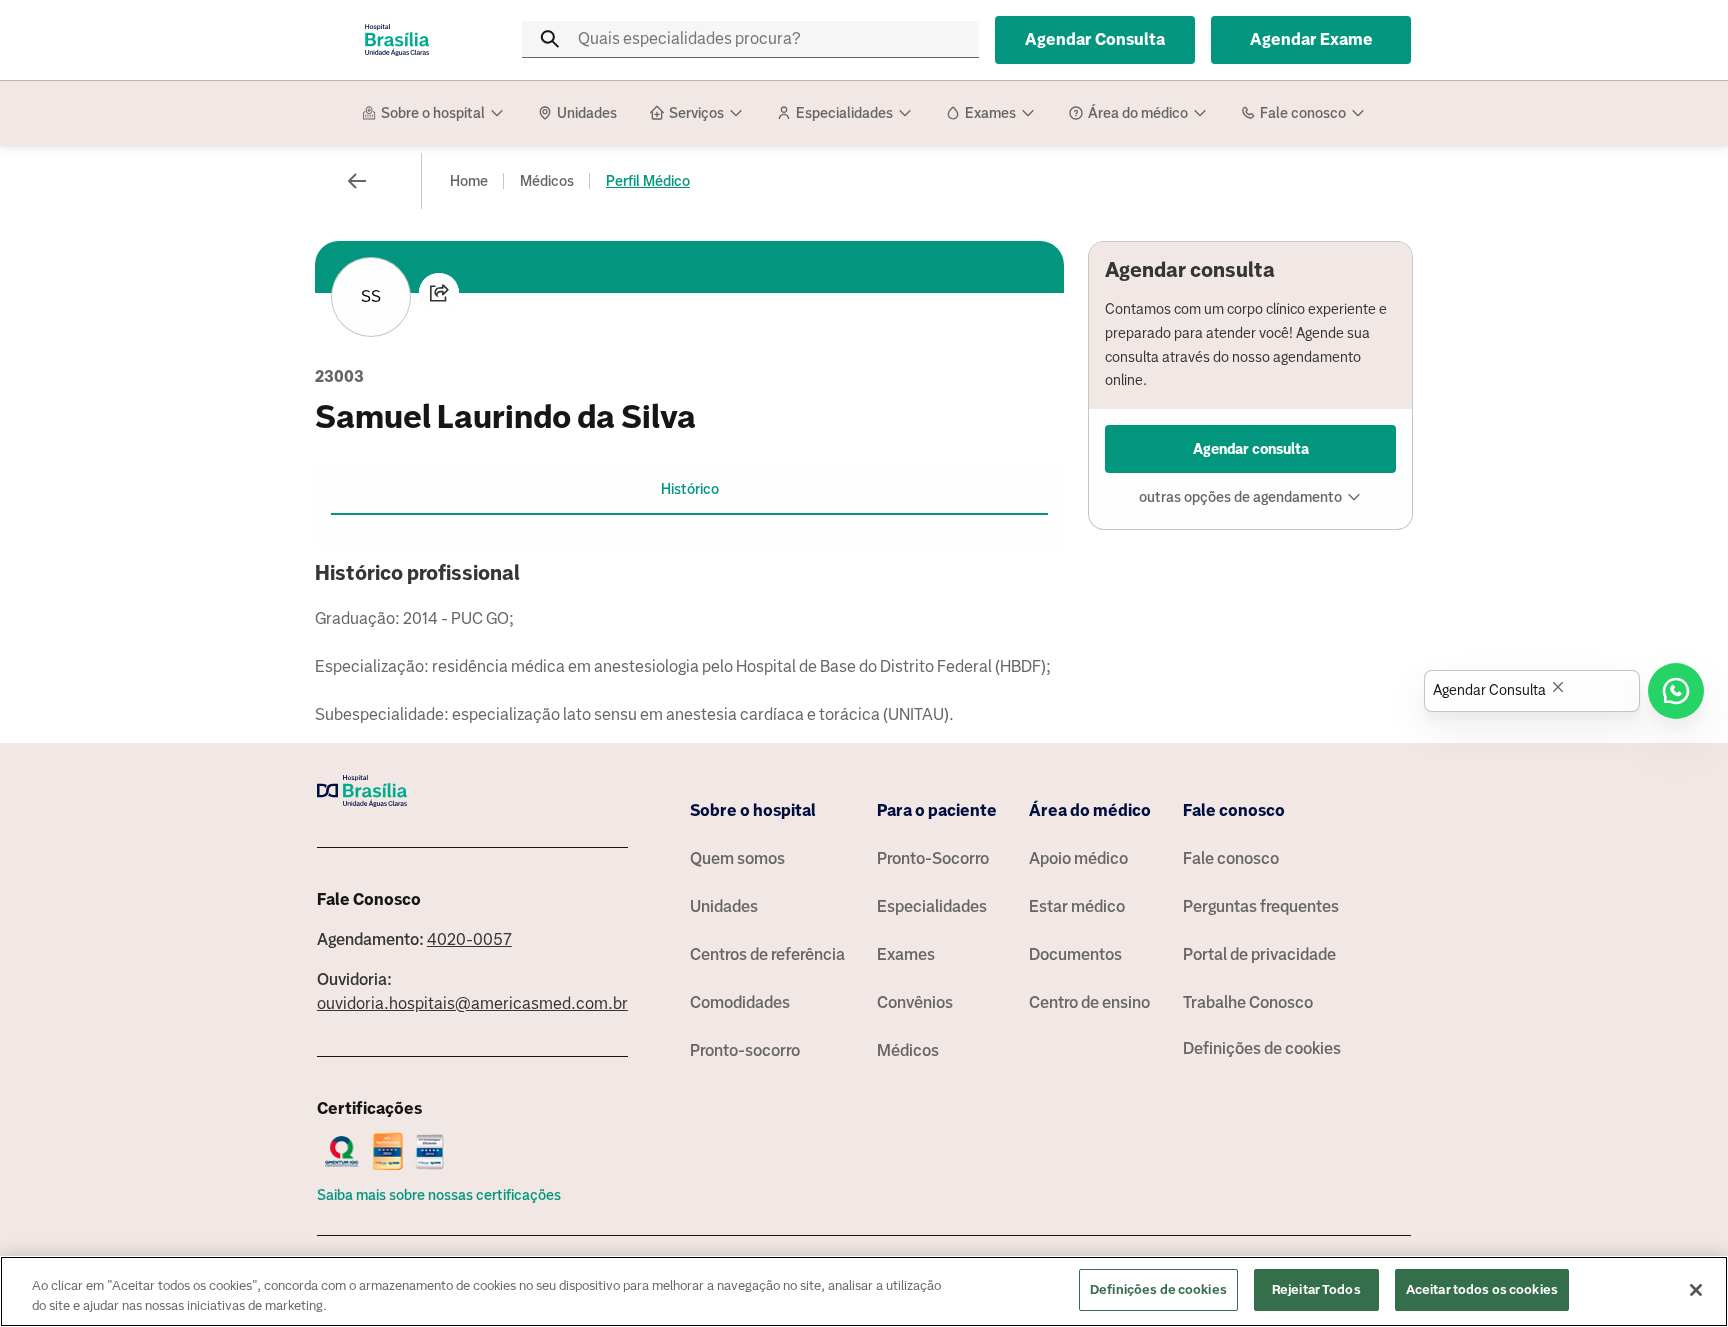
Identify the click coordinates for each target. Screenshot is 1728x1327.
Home (469, 181)
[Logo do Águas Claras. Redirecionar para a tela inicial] (397, 40)
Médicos (547, 181)
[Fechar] (1696, 1290)
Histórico (690, 489)
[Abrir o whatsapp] (1676, 691)
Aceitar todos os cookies (1482, 1289)
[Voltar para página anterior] (357, 181)
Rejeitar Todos (1316, 1289)
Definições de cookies (1262, 1048)
